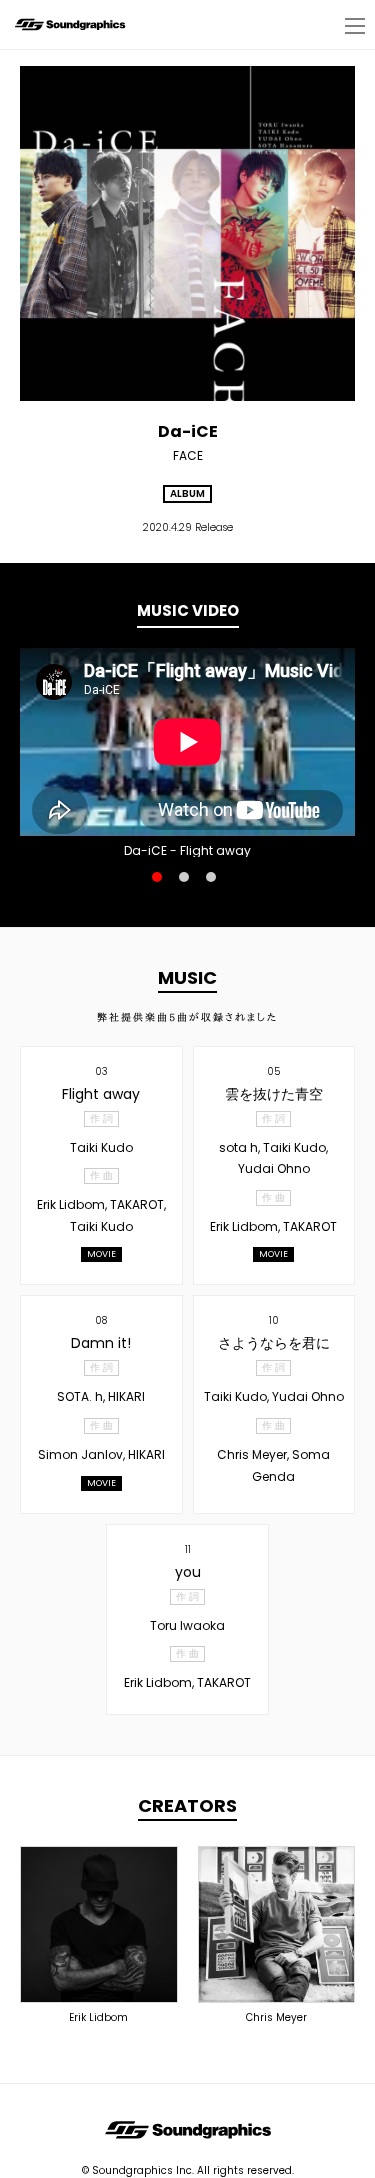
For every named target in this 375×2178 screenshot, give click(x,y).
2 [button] (184, 877)
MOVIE (101, 1254)
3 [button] (211, 877)
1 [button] (157, 877)
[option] (187, 742)
